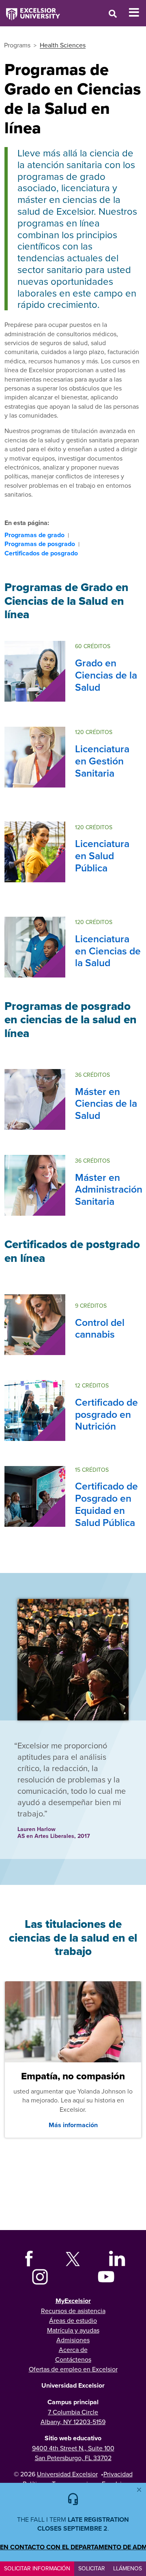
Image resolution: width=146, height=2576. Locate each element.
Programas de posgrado (40, 544)
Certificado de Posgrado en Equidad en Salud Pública (106, 1504)
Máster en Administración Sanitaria (109, 1189)
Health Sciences (63, 45)
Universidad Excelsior (67, 2474)
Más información (73, 2125)
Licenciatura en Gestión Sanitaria (102, 761)
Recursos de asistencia (73, 2311)
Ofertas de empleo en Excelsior (73, 2369)
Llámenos (128, 2568)
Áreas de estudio (73, 2320)
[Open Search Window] (113, 14)
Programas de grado (34, 535)
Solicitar (92, 2568)
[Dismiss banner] (139, 2490)
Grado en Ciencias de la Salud (106, 675)
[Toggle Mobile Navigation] (137, 13)
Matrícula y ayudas (73, 2330)
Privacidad (118, 2474)
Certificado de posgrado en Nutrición (106, 1414)
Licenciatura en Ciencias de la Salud (108, 951)
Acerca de (73, 2350)
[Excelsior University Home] (30, 10)
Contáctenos (73, 2359)
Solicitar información (37, 2568)
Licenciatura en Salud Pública (102, 856)
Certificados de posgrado (41, 553)
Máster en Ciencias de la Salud (106, 1103)
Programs (17, 45)
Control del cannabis (100, 1328)
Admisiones (73, 2340)
